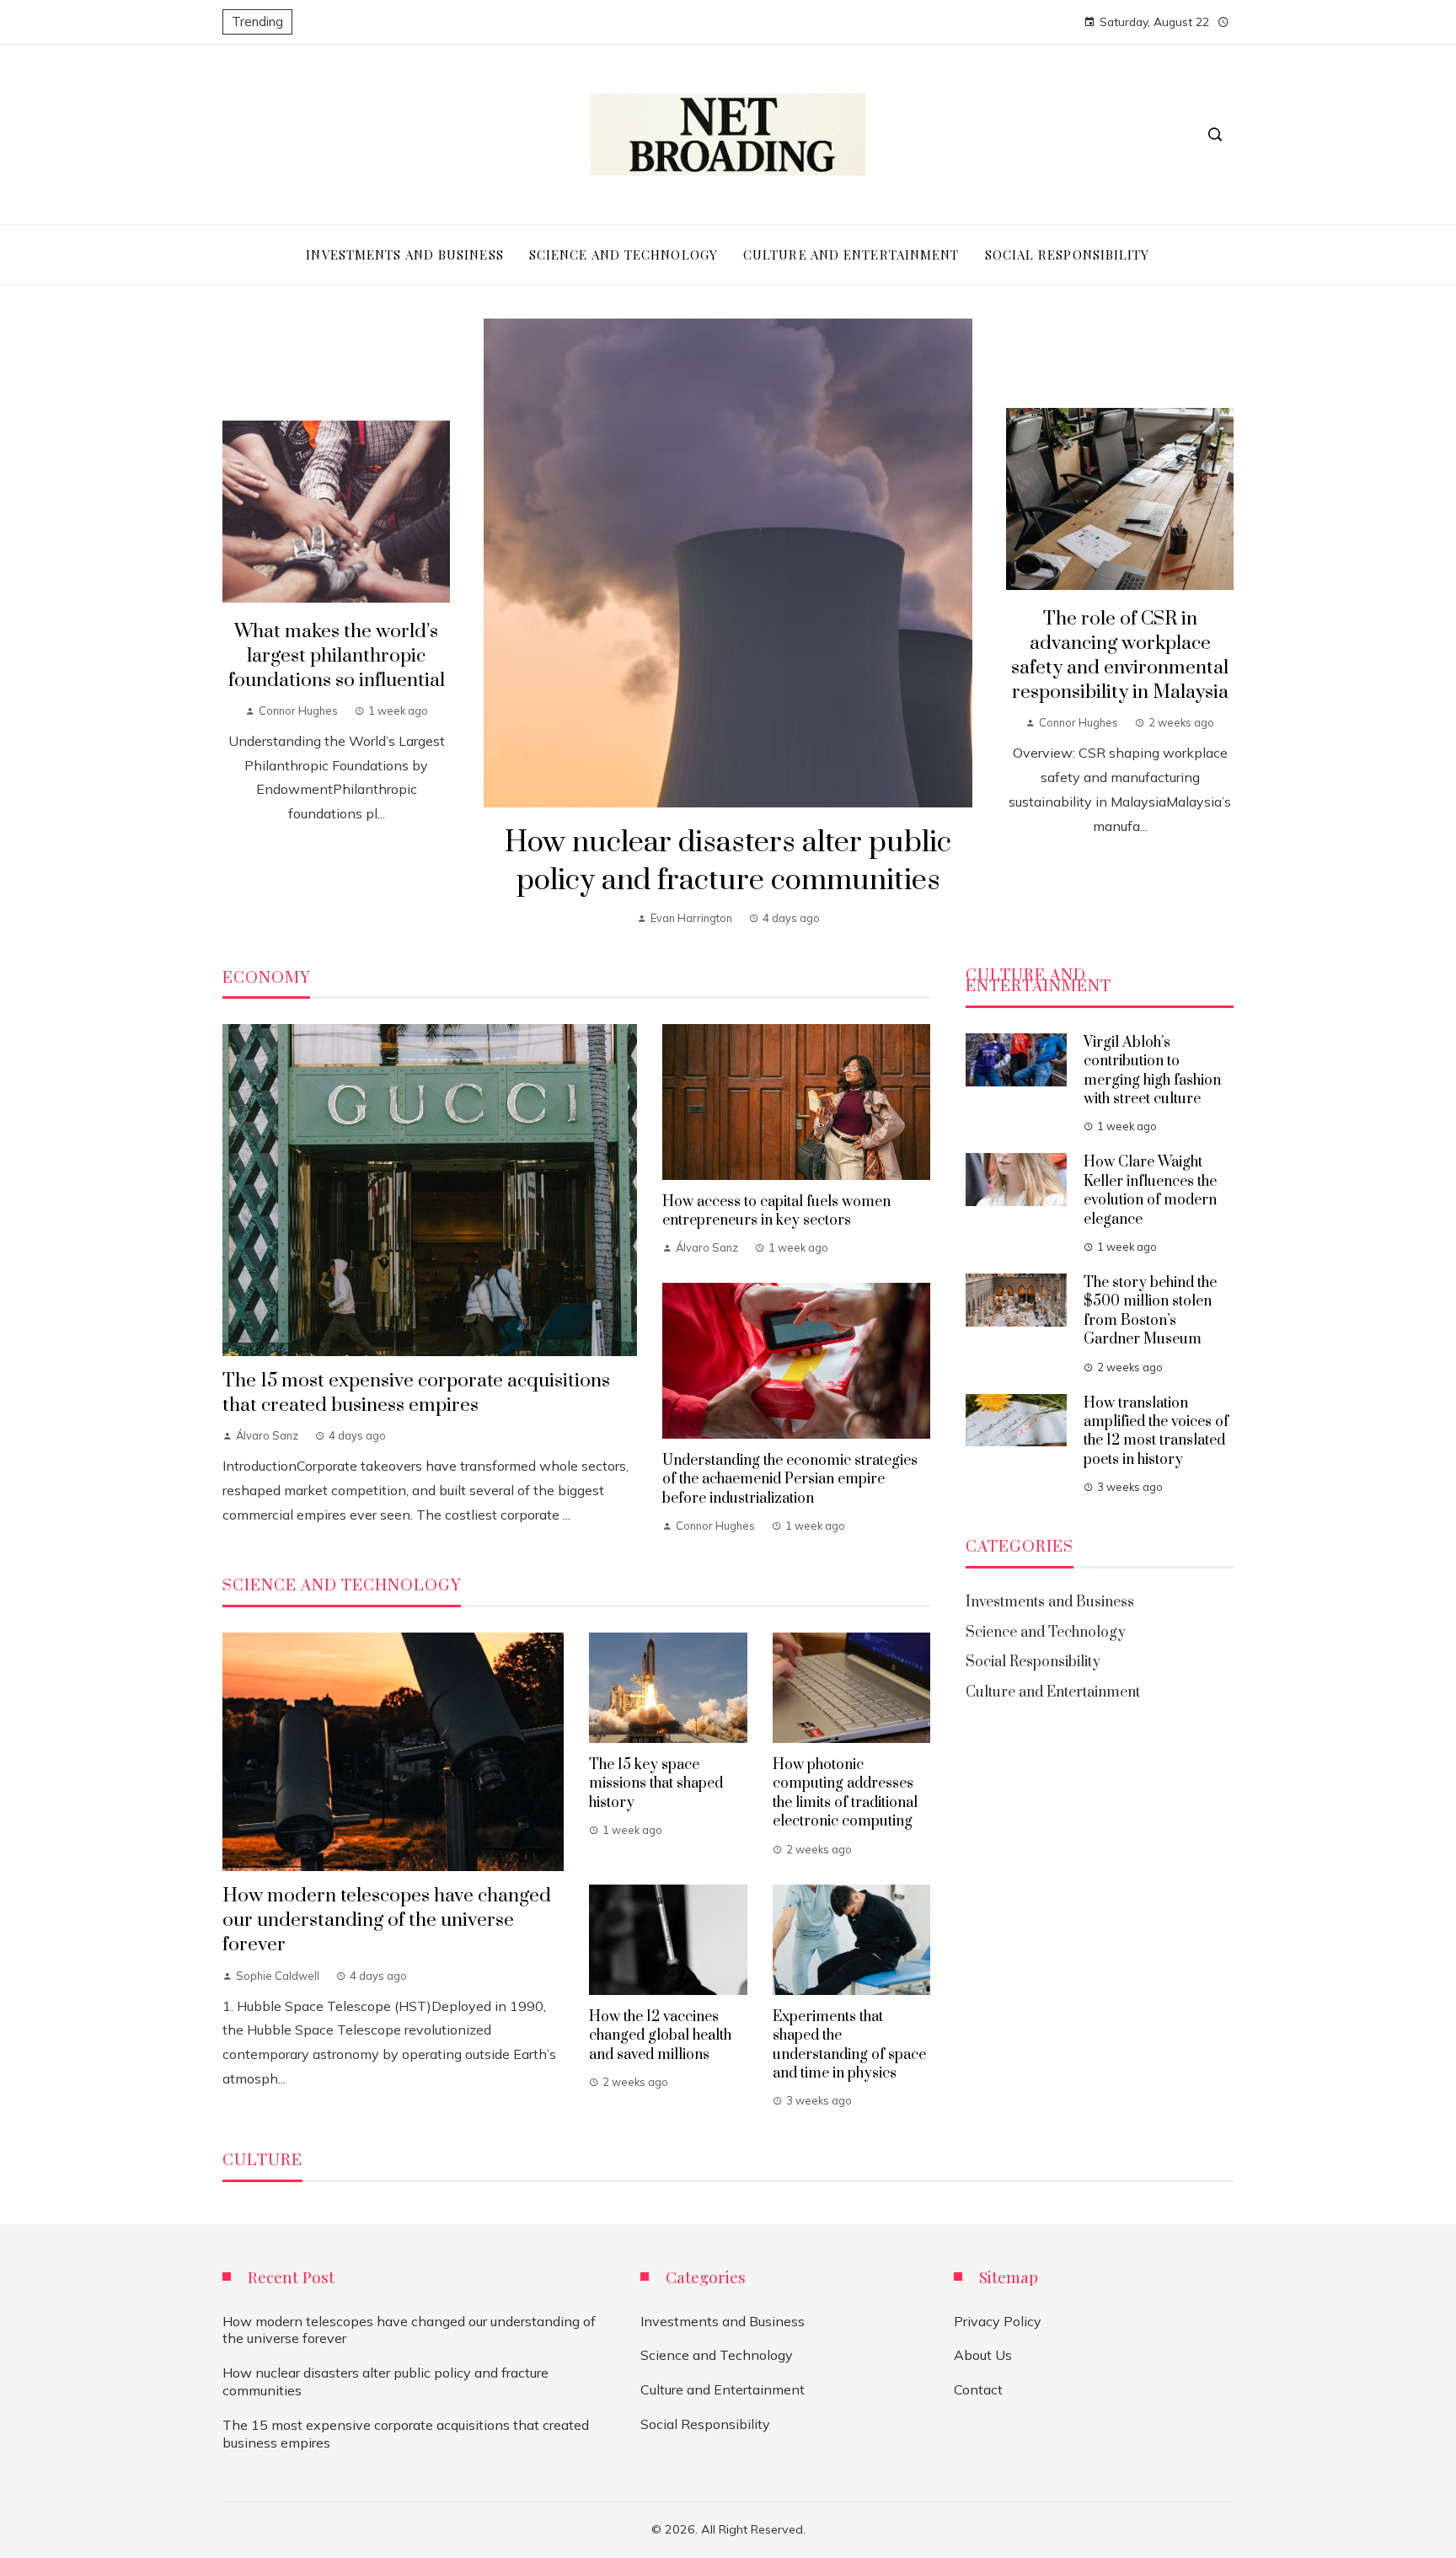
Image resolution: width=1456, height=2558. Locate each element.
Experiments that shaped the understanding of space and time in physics (849, 2045)
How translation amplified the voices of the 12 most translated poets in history (1156, 1432)
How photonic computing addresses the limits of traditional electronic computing (845, 1793)
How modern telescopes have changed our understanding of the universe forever (387, 1920)
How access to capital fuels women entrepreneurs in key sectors (776, 1211)
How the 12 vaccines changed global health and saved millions (660, 2036)
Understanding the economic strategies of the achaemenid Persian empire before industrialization (790, 1480)
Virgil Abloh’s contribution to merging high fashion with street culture (1152, 1071)
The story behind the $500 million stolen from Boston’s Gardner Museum (1150, 1311)
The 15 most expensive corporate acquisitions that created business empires (416, 1393)
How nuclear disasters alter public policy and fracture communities (728, 862)
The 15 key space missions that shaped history (656, 1784)
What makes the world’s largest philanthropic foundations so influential (337, 656)
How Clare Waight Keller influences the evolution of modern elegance (1150, 1191)
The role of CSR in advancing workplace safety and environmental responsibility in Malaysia (1120, 656)
